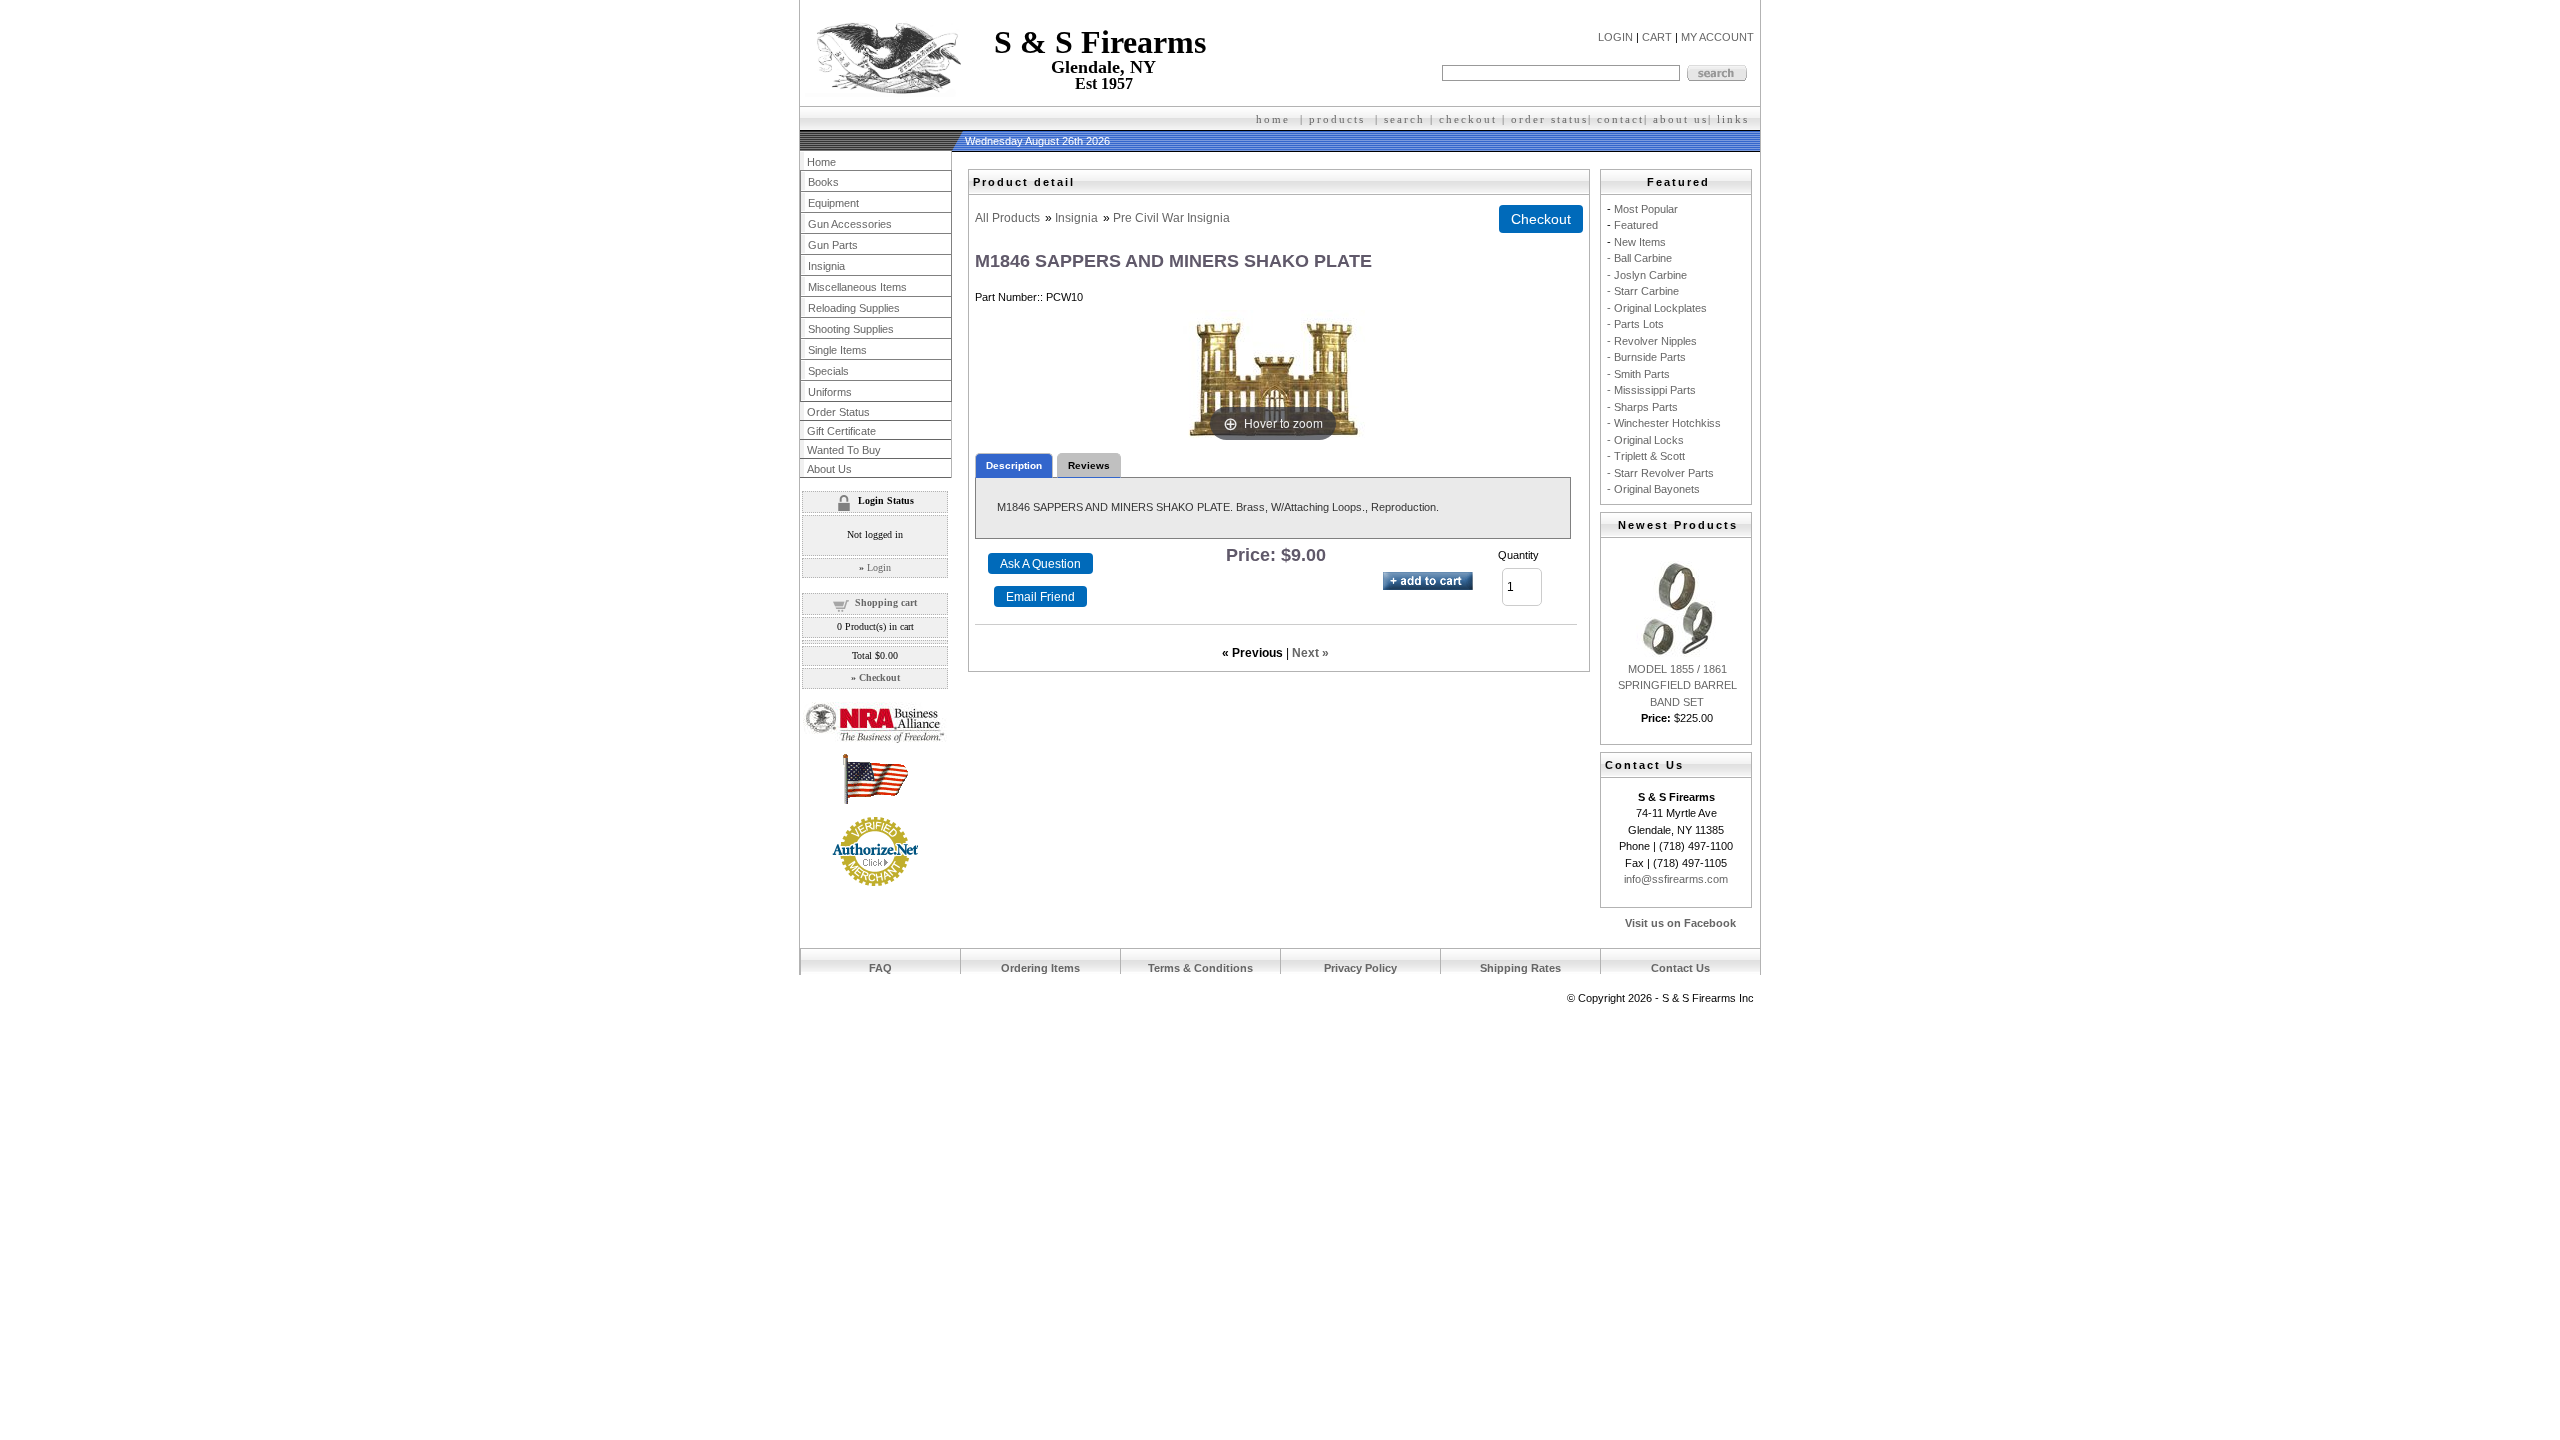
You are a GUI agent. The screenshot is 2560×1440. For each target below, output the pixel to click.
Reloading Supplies (854, 308)
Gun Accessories (850, 224)
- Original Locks (1645, 440)
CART (1657, 37)
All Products (1007, 218)
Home (821, 162)
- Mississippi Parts (1651, 390)
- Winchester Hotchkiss (1664, 423)
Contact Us (1680, 968)
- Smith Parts (1638, 374)
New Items (1640, 242)
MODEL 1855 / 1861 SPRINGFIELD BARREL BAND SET (1677, 685)
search (1404, 119)
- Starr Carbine (1643, 291)
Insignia (1076, 218)
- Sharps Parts (1642, 407)
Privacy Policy (1360, 968)
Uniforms (830, 392)
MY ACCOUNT (1717, 37)
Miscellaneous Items (857, 287)
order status (1549, 119)
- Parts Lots (1635, 324)
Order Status (838, 412)
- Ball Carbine (1639, 258)
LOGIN (1615, 37)
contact (1620, 119)
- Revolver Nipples (1652, 341)
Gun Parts (833, 245)
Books (823, 182)
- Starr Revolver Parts (1660, 473)
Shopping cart (886, 602)
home (1273, 119)
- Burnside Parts (1646, 357)
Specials (828, 371)
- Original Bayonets (1653, 489)
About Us (829, 469)
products (1337, 119)
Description (1014, 465)
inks (1735, 119)
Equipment (833, 203)
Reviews (1089, 465)
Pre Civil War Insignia (1171, 218)
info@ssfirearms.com (1676, 879)
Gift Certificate (841, 431)
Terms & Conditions (1200, 968)
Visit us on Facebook (1680, 923)
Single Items (837, 350)
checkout (1468, 119)
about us (1680, 119)
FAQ (880, 968)
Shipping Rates (1520, 968)
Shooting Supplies (851, 329)
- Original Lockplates (1657, 308)
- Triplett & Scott (1646, 456)
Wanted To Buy (844, 450)
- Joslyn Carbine (1647, 275)
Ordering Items (1040, 968)
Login (879, 567)
